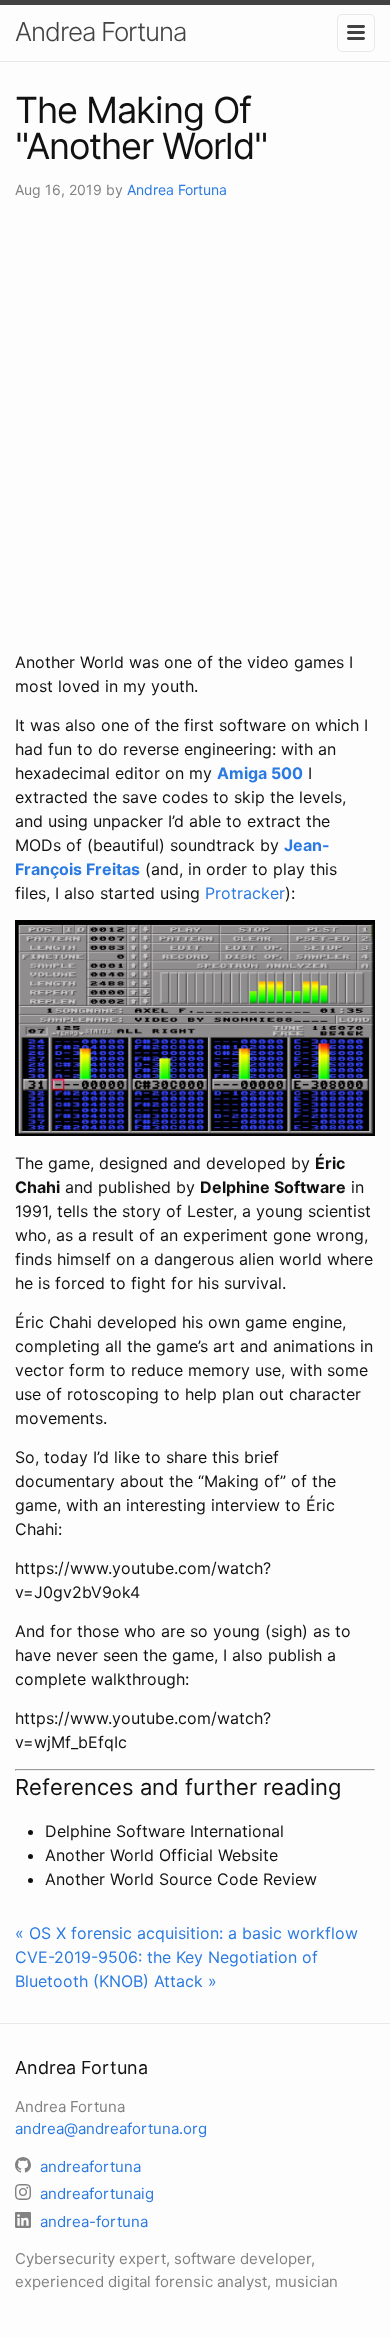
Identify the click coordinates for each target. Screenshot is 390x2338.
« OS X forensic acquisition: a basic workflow (186, 1933)
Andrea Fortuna (100, 31)
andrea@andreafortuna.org (111, 2128)
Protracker (245, 893)
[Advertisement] (195, 425)
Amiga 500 (260, 773)
